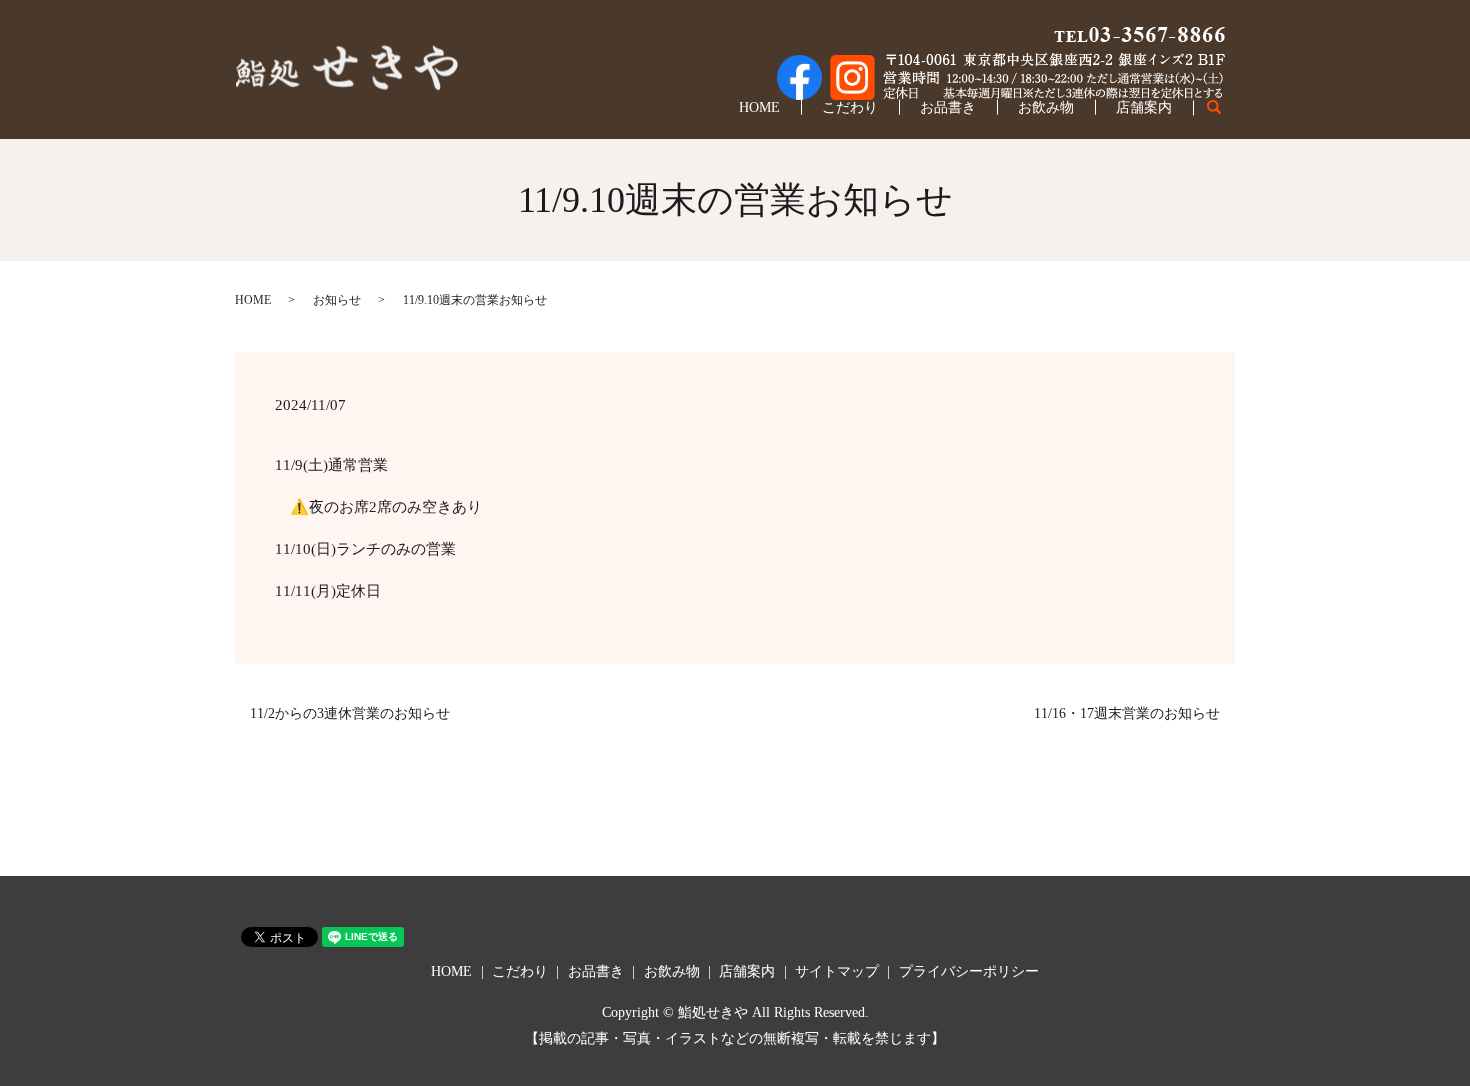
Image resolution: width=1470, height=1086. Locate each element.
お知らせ (337, 300)
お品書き (948, 107)
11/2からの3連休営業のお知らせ (350, 713)
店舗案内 (1144, 107)
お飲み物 (1046, 107)
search (1224, 108)
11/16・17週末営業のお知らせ (1127, 713)
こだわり (850, 107)
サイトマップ (837, 971)
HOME (759, 107)
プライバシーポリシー (969, 971)
